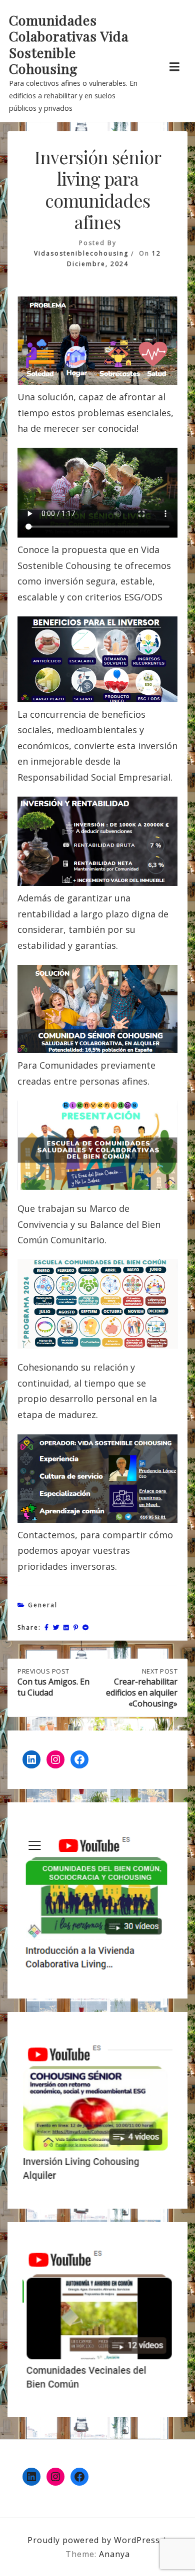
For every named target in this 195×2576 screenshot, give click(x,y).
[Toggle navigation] (174, 67)
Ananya (114, 2554)
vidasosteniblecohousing (81, 253)
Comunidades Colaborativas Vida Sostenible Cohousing (69, 44)
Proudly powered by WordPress (95, 2540)
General (43, 1605)
